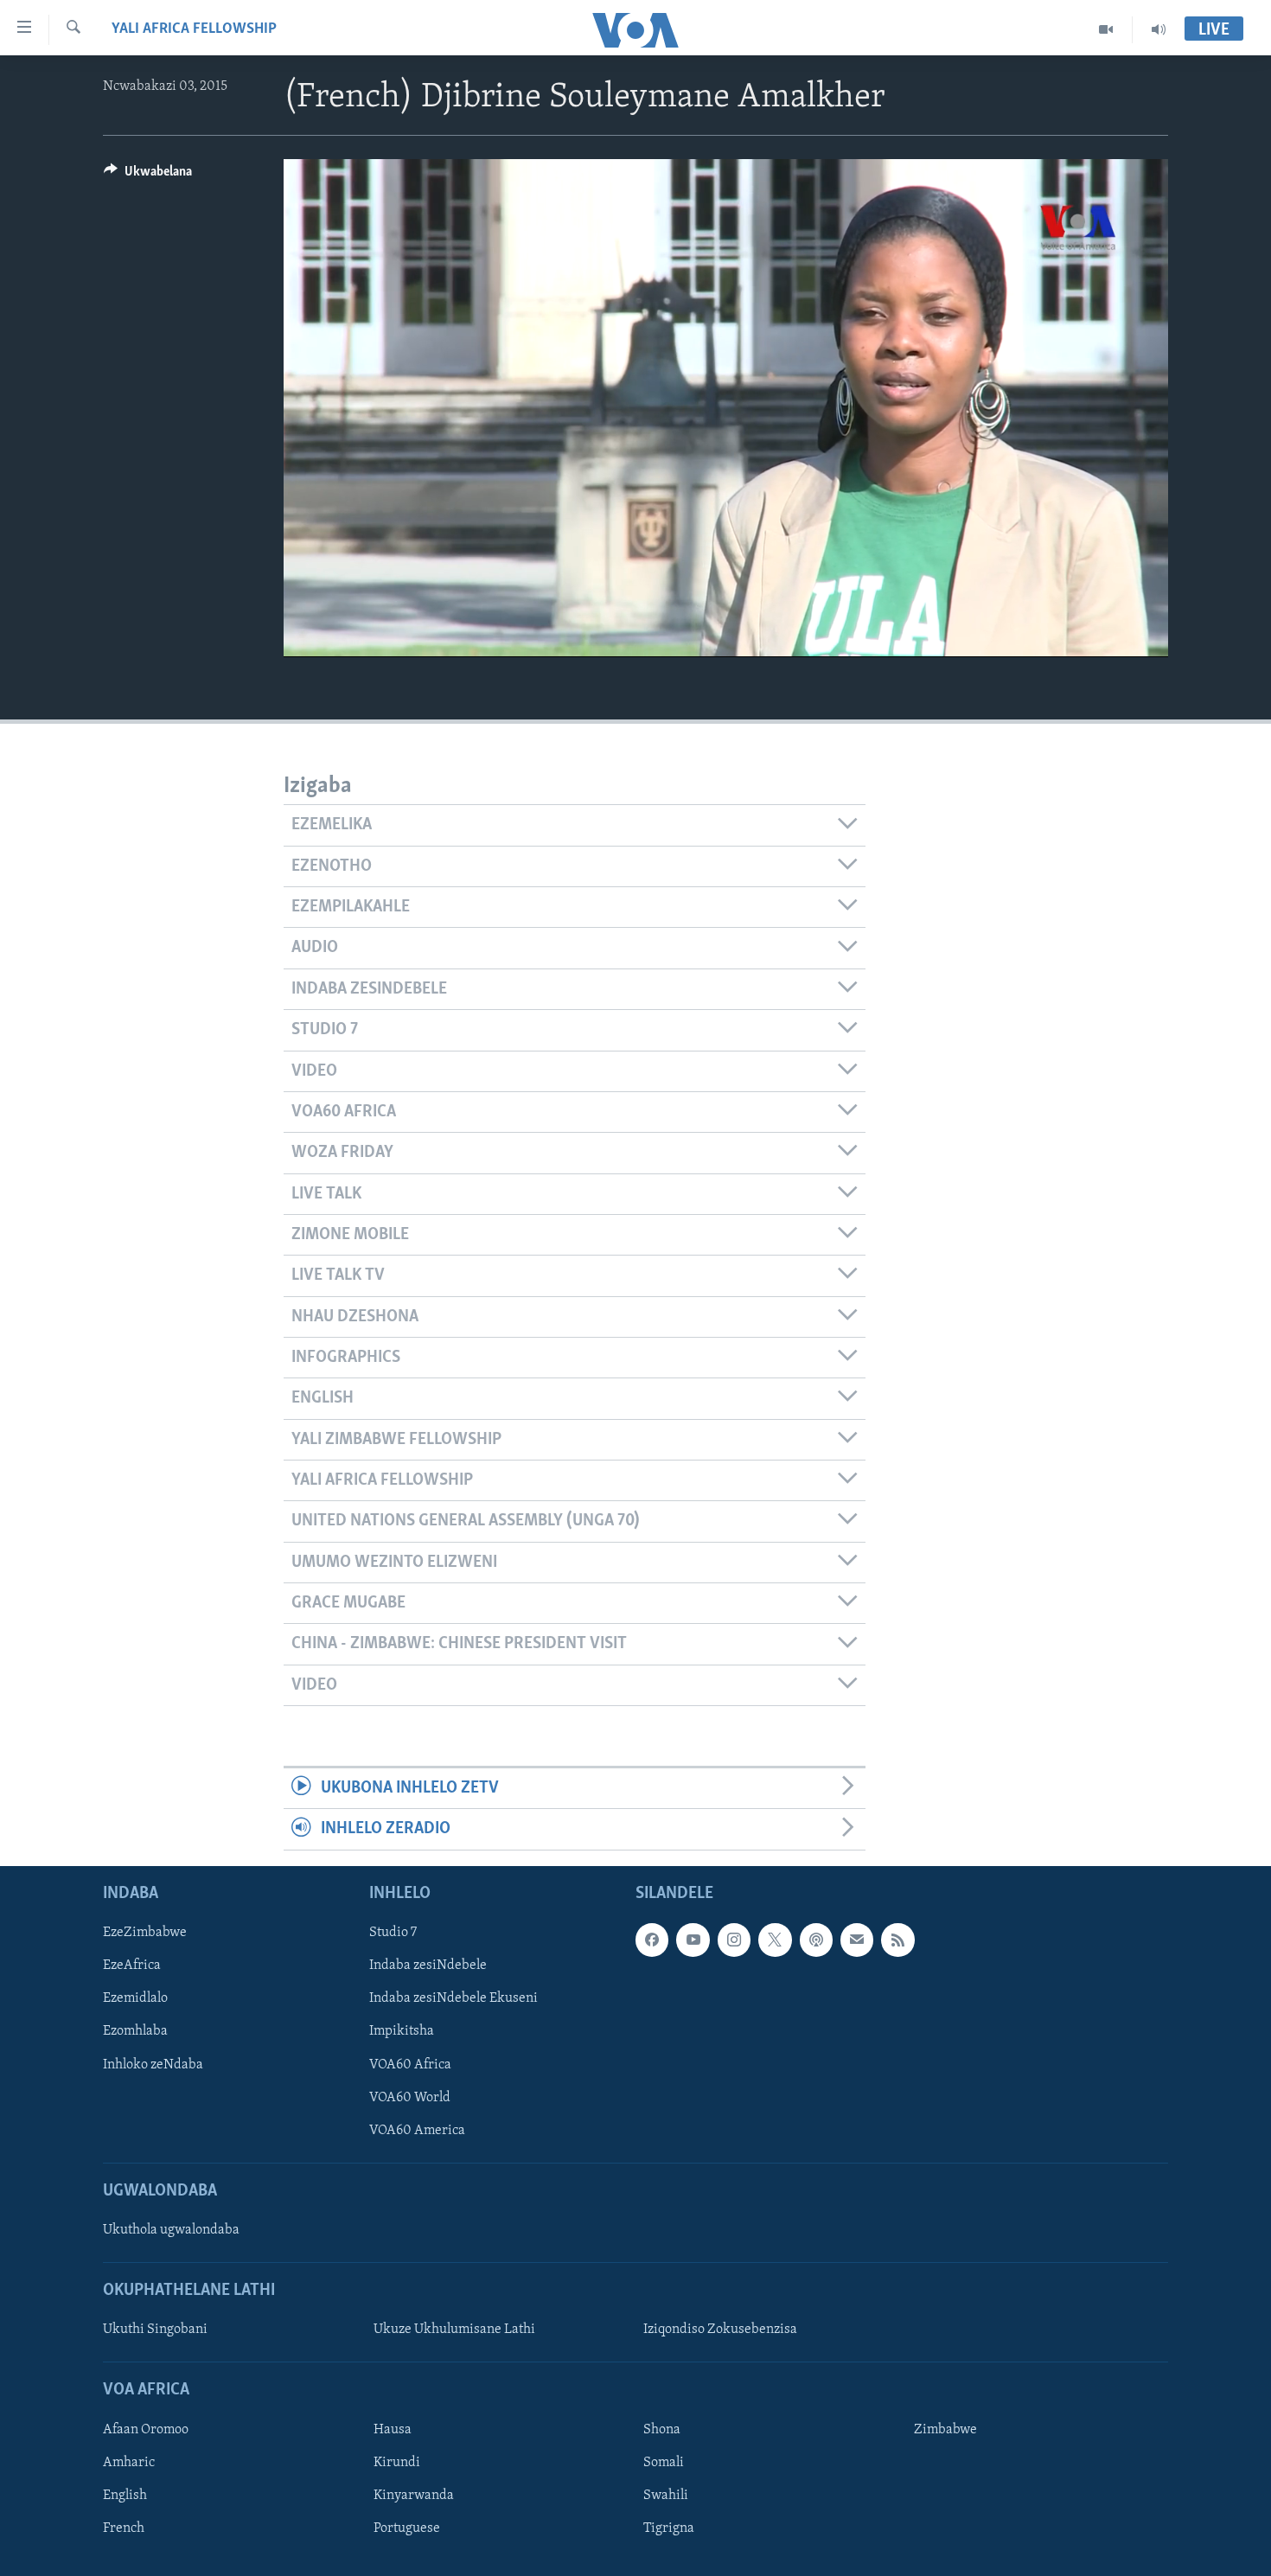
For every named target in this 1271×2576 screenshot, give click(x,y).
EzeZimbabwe (145, 1933)
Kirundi (397, 2463)
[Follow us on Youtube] (693, 1940)
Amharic (129, 2463)
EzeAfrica (132, 1966)
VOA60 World (410, 2097)
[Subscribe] (857, 1940)
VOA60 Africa (410, 2064)
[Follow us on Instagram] (734, 1940)
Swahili (666, 2496)
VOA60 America (417, 2130)
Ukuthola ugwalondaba (171, 2230)
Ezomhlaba (135, 2031)
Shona (662, 2430)
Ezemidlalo (135, 1998)
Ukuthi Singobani (155, 2330)
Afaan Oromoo (146, 2430)
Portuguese (407, 2528)
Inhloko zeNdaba (153, 2064)
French (124, 2528)
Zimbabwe (945, 2430)
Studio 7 (393, 1933)
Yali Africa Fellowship (194, 29)
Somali (664, 2463)
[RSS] (897, 1940)
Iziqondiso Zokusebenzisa (720, 2330)
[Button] (148, 176)
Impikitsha (402, 2031)
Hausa (393, 2430)
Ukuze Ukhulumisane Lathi (454, 2330)
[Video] (1106, 29)
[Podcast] (816, 1940)
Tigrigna (669, 2528)
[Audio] (1159, 29)
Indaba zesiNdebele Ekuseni (453, 1998)
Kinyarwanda (414, 2496)
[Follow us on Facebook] (652, 1940)
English (125, 2496)
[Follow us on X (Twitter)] (775, 1940)
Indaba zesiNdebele (428, 1966)
